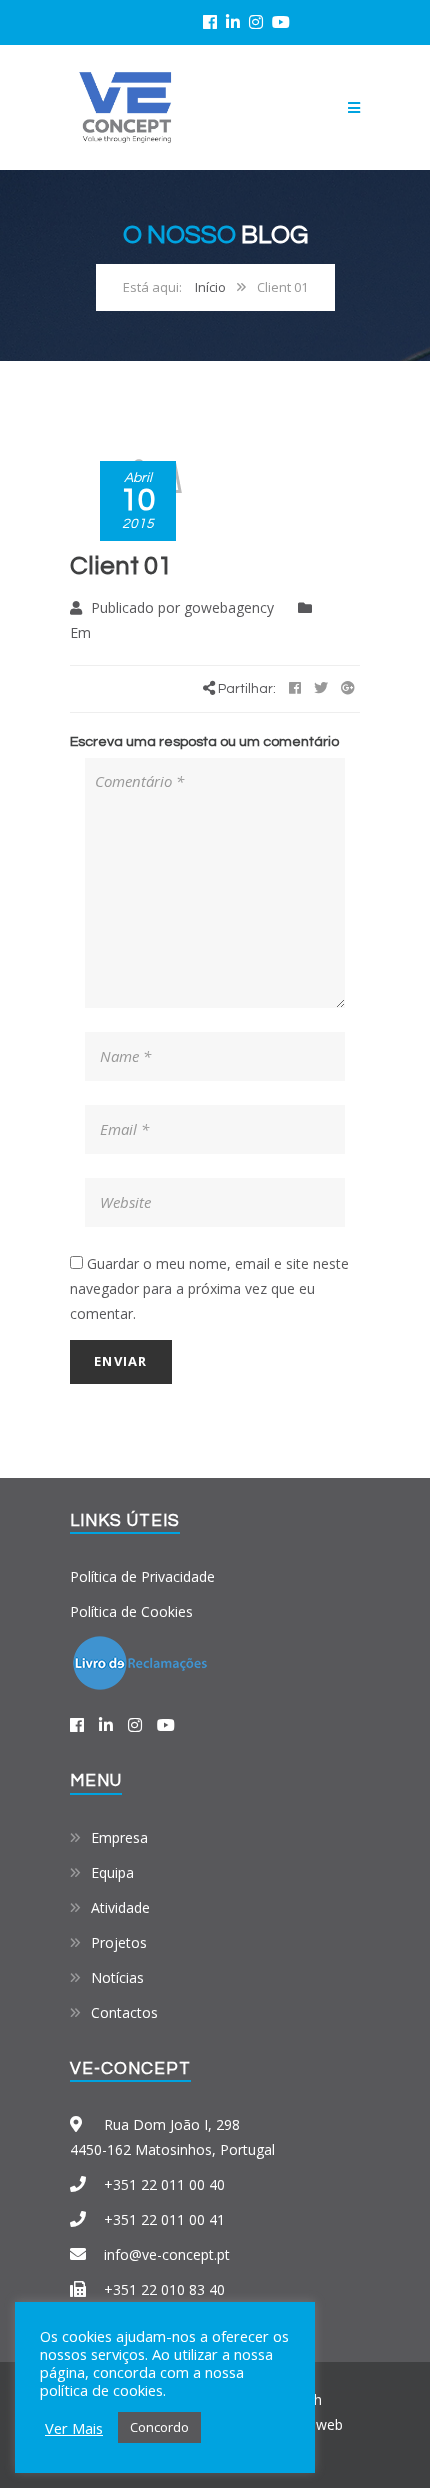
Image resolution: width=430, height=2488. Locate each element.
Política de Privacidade (142, 1576)
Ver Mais (74, 2428)
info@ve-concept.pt (167, 2254)
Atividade (120, 1907)
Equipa (112, 1872)
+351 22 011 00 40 (164, 2184)
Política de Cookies (131, 1611)
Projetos (119, 1942)
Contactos (124, 2012)
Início (210, 287)
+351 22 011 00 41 (164, 2219)
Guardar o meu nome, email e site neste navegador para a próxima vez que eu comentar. (209, 1288)
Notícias (117, 1977)
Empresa (119, 1837)
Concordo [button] (159, 2427)
